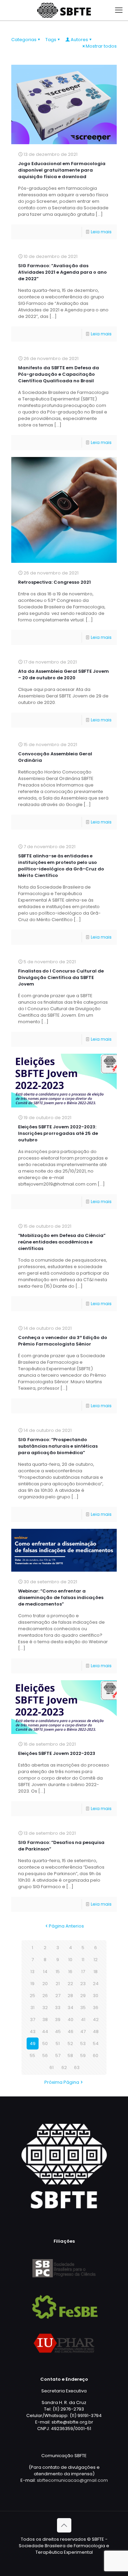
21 (58, 1984)
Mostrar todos (101, 46)
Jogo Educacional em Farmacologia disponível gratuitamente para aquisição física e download (62, 170)
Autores (79, 40)
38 (45, 2020)
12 (96, 1960)
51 (58, 2044)
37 (33, 2020)
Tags (51, 40)
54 (96, 2044)
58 (70, 2055)
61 (52, 2067)
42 (96, 2020)
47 (83, 2032)
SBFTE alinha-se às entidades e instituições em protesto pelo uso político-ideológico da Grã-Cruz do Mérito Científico (61, 866)
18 (96, 1972)
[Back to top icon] (64, 2525)
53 (83, 2044)
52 (70, 2044)
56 (45, 2055)
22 (70, 1984)
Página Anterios (66, 1926)
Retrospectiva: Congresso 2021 (54, 582)
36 (96, 2008)
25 (32, 1996)
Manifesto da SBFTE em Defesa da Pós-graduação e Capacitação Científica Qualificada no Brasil (59, 374)
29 (83, 1996)
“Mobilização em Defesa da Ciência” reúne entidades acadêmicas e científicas (62, 1242)
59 (83, 2055)
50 (45, 2044)
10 (70, 1960)
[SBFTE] (64, 10)
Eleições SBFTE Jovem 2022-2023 (57, 1753)
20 (45, 1984)
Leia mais (101, 232)
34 (70, 2008)
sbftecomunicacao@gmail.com (72, 2480)
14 (45, 1972)
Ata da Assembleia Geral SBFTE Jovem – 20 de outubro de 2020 (63, 674)
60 (96, 2055)
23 (83, 1984)
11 (83, 1960)
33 (58, 2008)
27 (58, 1996)
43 (33, 2032)
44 (45, 2032)
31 (32, 2008)
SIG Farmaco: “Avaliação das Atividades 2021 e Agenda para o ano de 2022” (62, 272)
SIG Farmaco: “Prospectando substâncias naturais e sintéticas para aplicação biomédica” (58, 1446)
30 (96, 1996)
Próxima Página (62, 2082)
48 (96, 2032)
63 (77, 2067)
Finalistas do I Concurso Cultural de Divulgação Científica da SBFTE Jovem (61, 977)
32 (45, 2008)
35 (83, 2008)
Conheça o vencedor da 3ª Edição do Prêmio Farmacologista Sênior (63, 1341)
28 (70, 1996)
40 (70, 2020)
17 (83, 1972)
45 (58, 2032)
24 (96, 1984)
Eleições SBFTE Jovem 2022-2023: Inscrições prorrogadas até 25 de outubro (58, 1133)
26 (45, 1996)
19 (32, 1984)
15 (58, 1972)
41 (83, 2020)
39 (58, 2020)
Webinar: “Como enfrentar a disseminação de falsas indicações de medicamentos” (61, 1597)
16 (70, 1972)
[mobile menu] (119, 10)
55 (32, 2055)
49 (33, 2044)
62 (64, 2067)
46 (70, 2032)
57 (58, 2055)
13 (32, 1972)
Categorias (24, 40)
